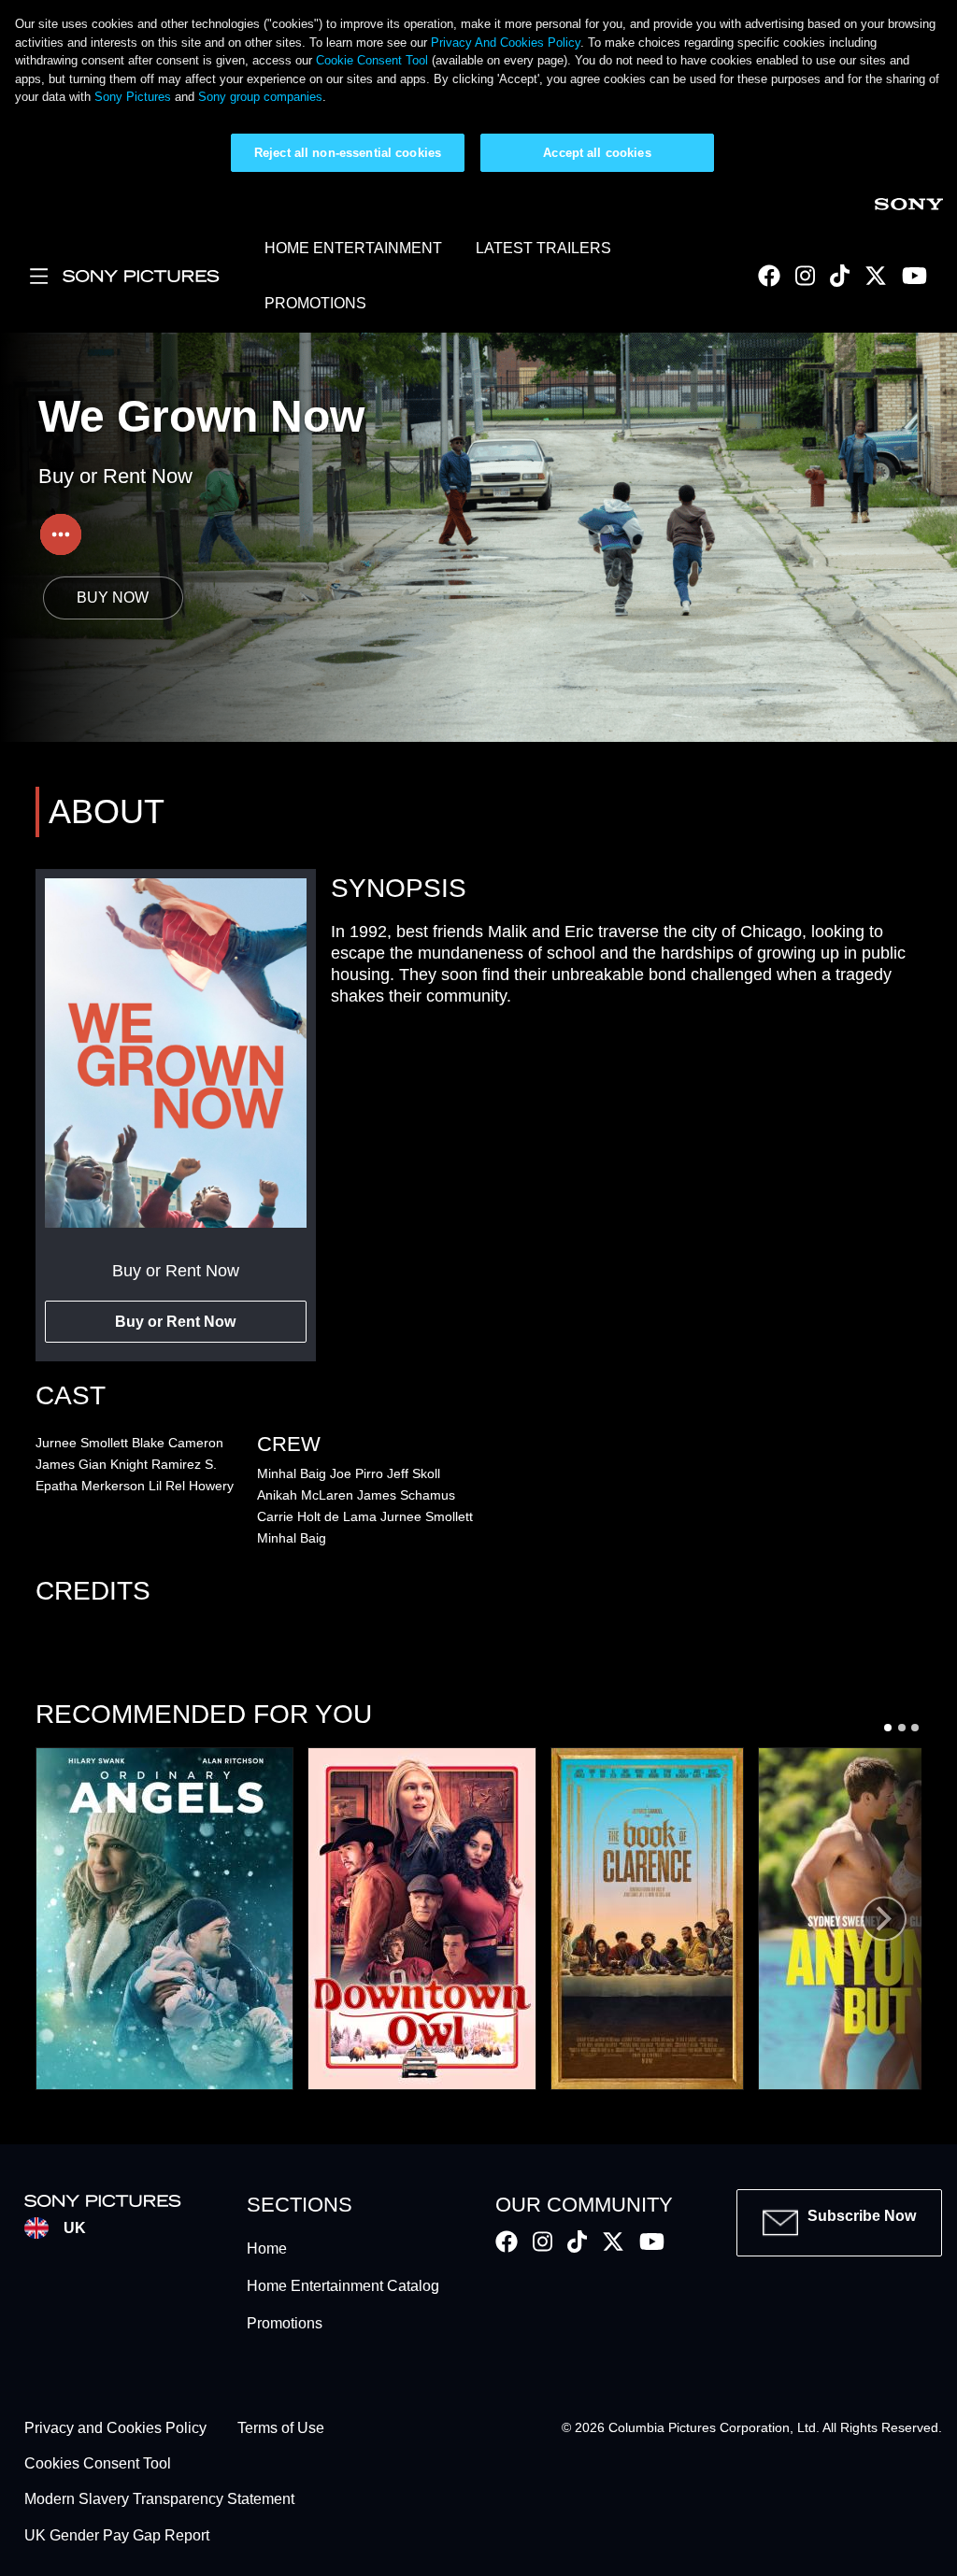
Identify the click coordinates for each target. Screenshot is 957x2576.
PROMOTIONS (315, 303)
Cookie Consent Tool (372, 60)
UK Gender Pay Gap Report (117, 2535)
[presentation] (884, 1919)
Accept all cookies (597, 153)
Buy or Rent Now (175, 1322)
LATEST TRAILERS (543, 248)
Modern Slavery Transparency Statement (159, 2500)
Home (267, 2249)
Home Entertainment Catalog (343, 2286)
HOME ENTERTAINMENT (353, 248)
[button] (888, 1727)
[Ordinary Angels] (164, 1919)
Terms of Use (281, 2428)
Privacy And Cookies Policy (506, 43)
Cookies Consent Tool (98, 2463)
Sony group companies (260, 97)
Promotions (285, 2323)
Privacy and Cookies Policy (115, 2428)
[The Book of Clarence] (647, 1919)
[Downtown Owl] (422, 1919)
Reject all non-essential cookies (348, 153)
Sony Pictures (133, 97)
